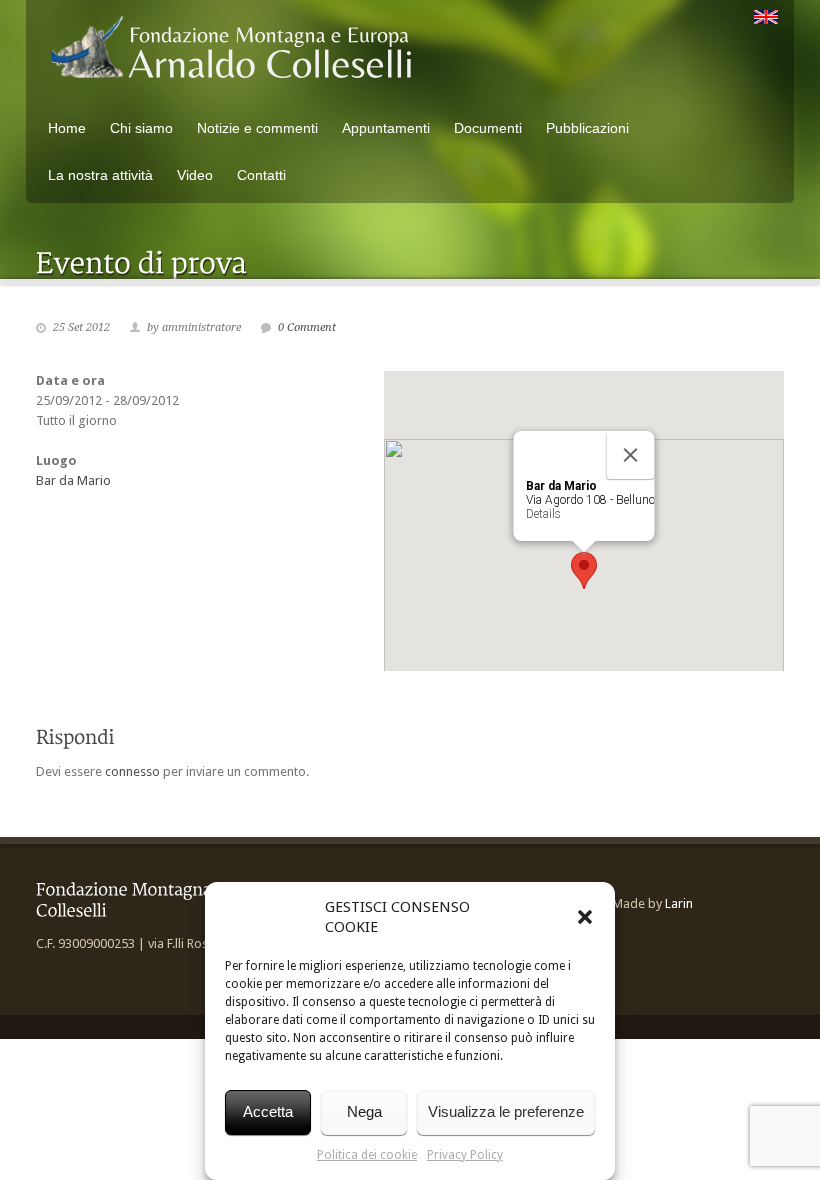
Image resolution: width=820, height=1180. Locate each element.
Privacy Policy (465, 1155)
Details (543, 514)
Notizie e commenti (257, 128)
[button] (585, 917)
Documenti (488, 128)
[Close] (631, 455)
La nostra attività (100, 175)
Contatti (261, 175)
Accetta (268, 1111)
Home (67, 128)
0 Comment (307, 327)
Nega (364, 1111)
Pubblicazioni (587, 128)
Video (195, 175)
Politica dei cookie (367, 1155)
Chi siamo (141, 128)
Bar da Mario (73, 480)
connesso (132, 771)
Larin (679, 903)
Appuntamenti (386, 128)
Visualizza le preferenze (506, 1111)
